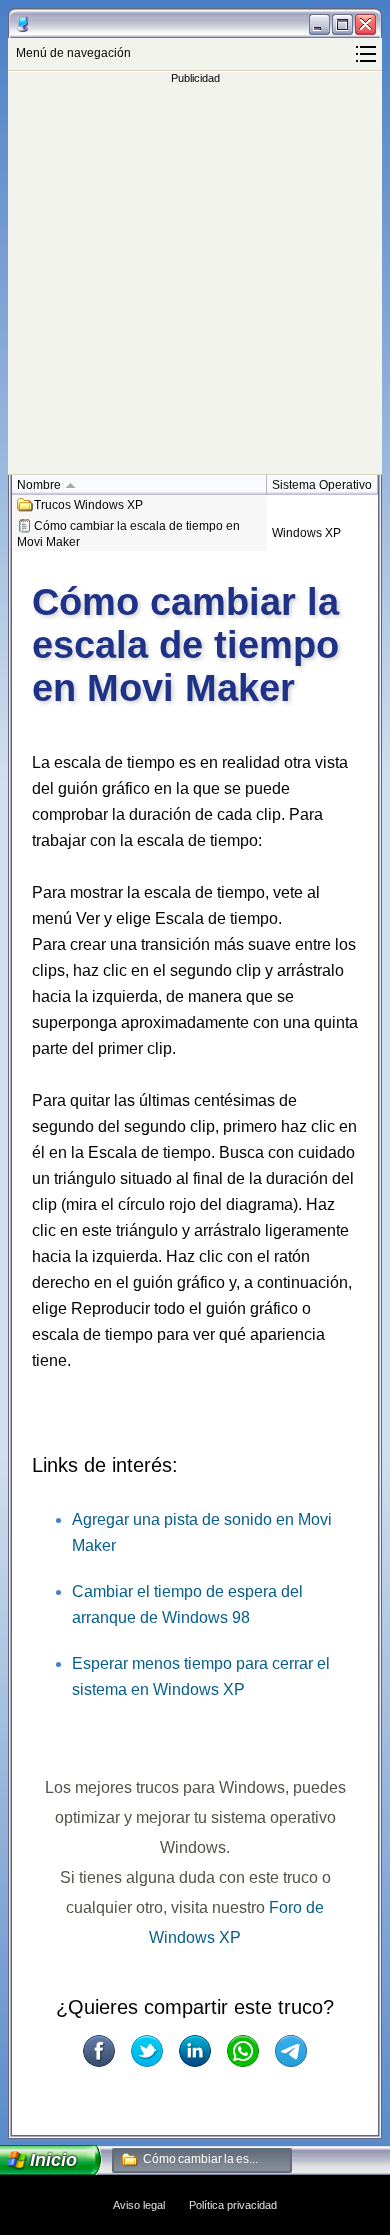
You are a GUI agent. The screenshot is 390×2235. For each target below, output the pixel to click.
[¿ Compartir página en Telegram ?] (291, 2051)
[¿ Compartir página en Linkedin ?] (195, 2051)
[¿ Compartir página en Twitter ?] (147, 2051)
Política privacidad (233, 2205)
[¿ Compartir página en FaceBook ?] (99, 2051)
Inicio (54, 2160)
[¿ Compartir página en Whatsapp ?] (243, 2051)
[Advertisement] (195, 279)
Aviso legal (139, 2205)
